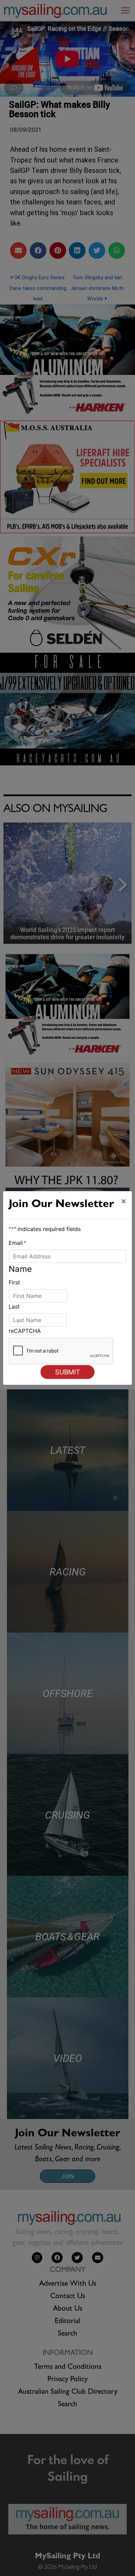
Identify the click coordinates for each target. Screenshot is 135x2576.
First (14, 1282)
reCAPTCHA (25, 1331)
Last (14, 1307)
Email (17, 1243)
